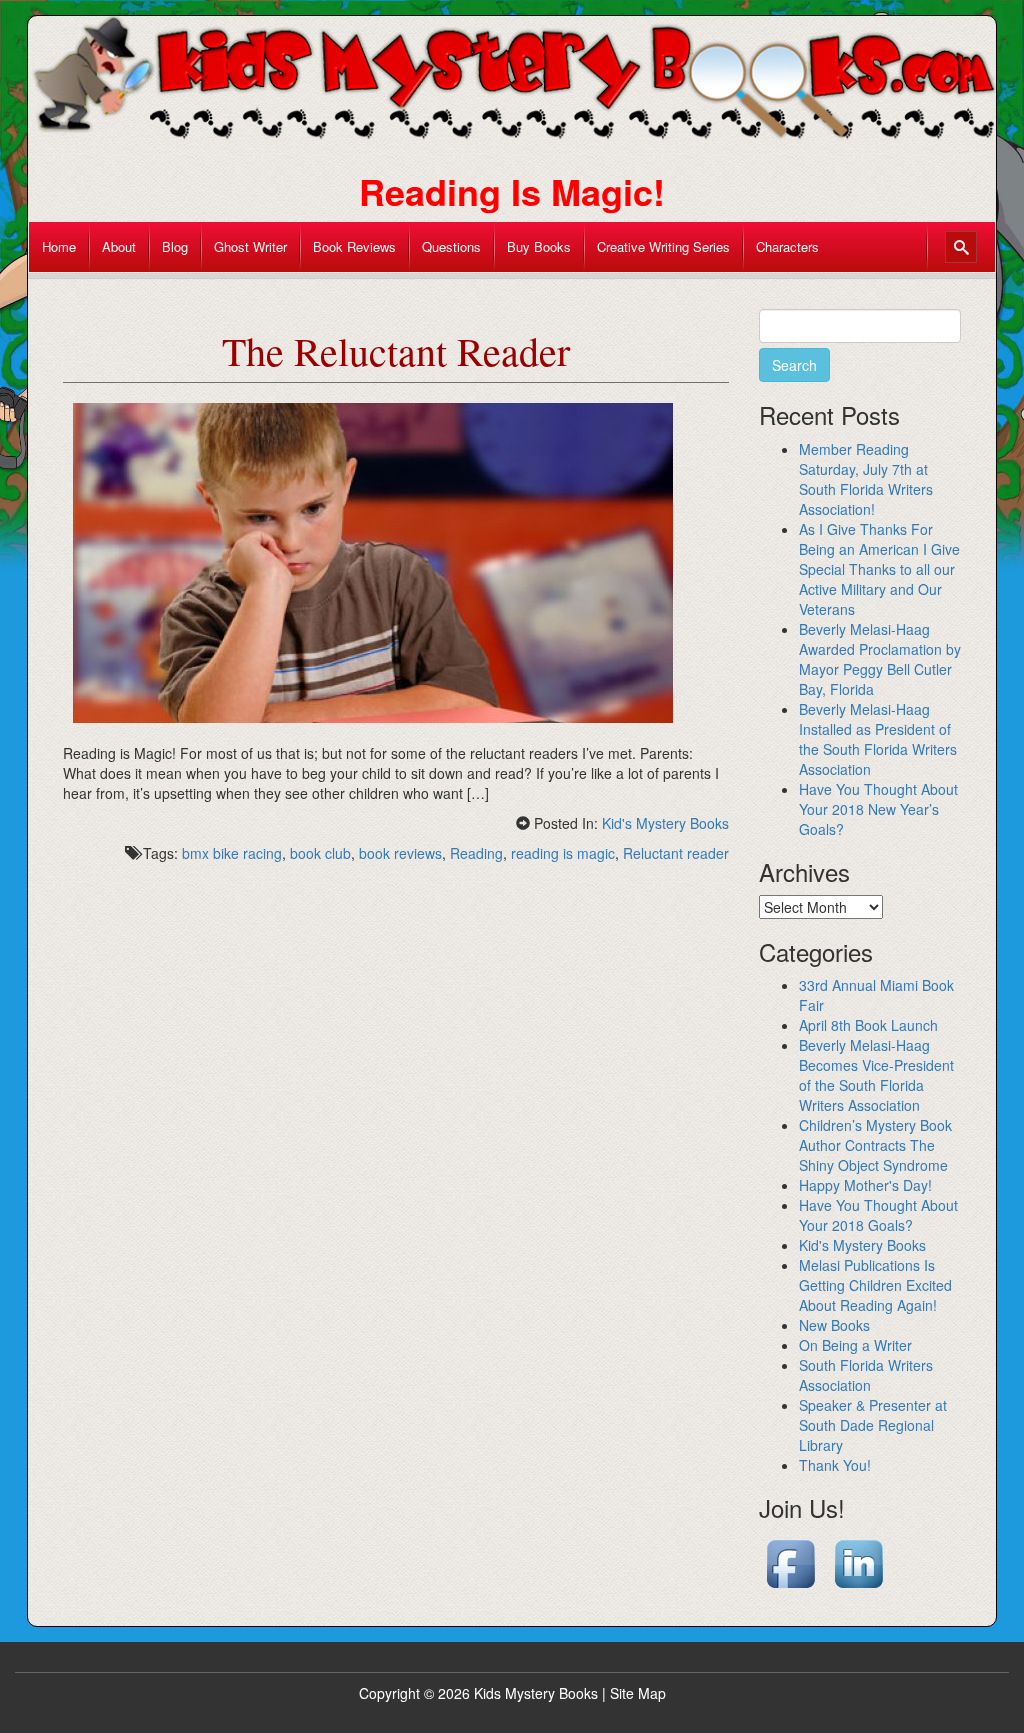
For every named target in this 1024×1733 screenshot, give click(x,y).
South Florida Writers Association (866, 1375)
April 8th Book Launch (868, 1025)
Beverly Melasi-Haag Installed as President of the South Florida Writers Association (878, 739)
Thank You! (835, 1465)
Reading (476, 853)
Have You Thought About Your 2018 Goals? (878, 1215)
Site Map (638, 1693)
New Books (834, 1325)
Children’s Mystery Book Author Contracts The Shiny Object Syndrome (875, 1145)
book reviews (400, 853)
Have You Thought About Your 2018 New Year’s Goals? (878, 809)
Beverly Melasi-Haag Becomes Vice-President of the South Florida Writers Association (876, 1075)
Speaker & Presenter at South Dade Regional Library (873, 1425)
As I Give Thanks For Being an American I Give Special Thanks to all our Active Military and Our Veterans (879, 569)
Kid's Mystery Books (665, 823)
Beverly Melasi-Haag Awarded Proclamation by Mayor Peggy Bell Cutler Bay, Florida (880, 659)
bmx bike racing (232, 853)
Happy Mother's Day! (865, 1185)
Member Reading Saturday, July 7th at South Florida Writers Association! (866, 479)
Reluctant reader (676, 853)
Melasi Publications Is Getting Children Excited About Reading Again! (875, 1285)
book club (320, 853)
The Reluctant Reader (396, 350)
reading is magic (563, 853)
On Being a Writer (855, 1345)
